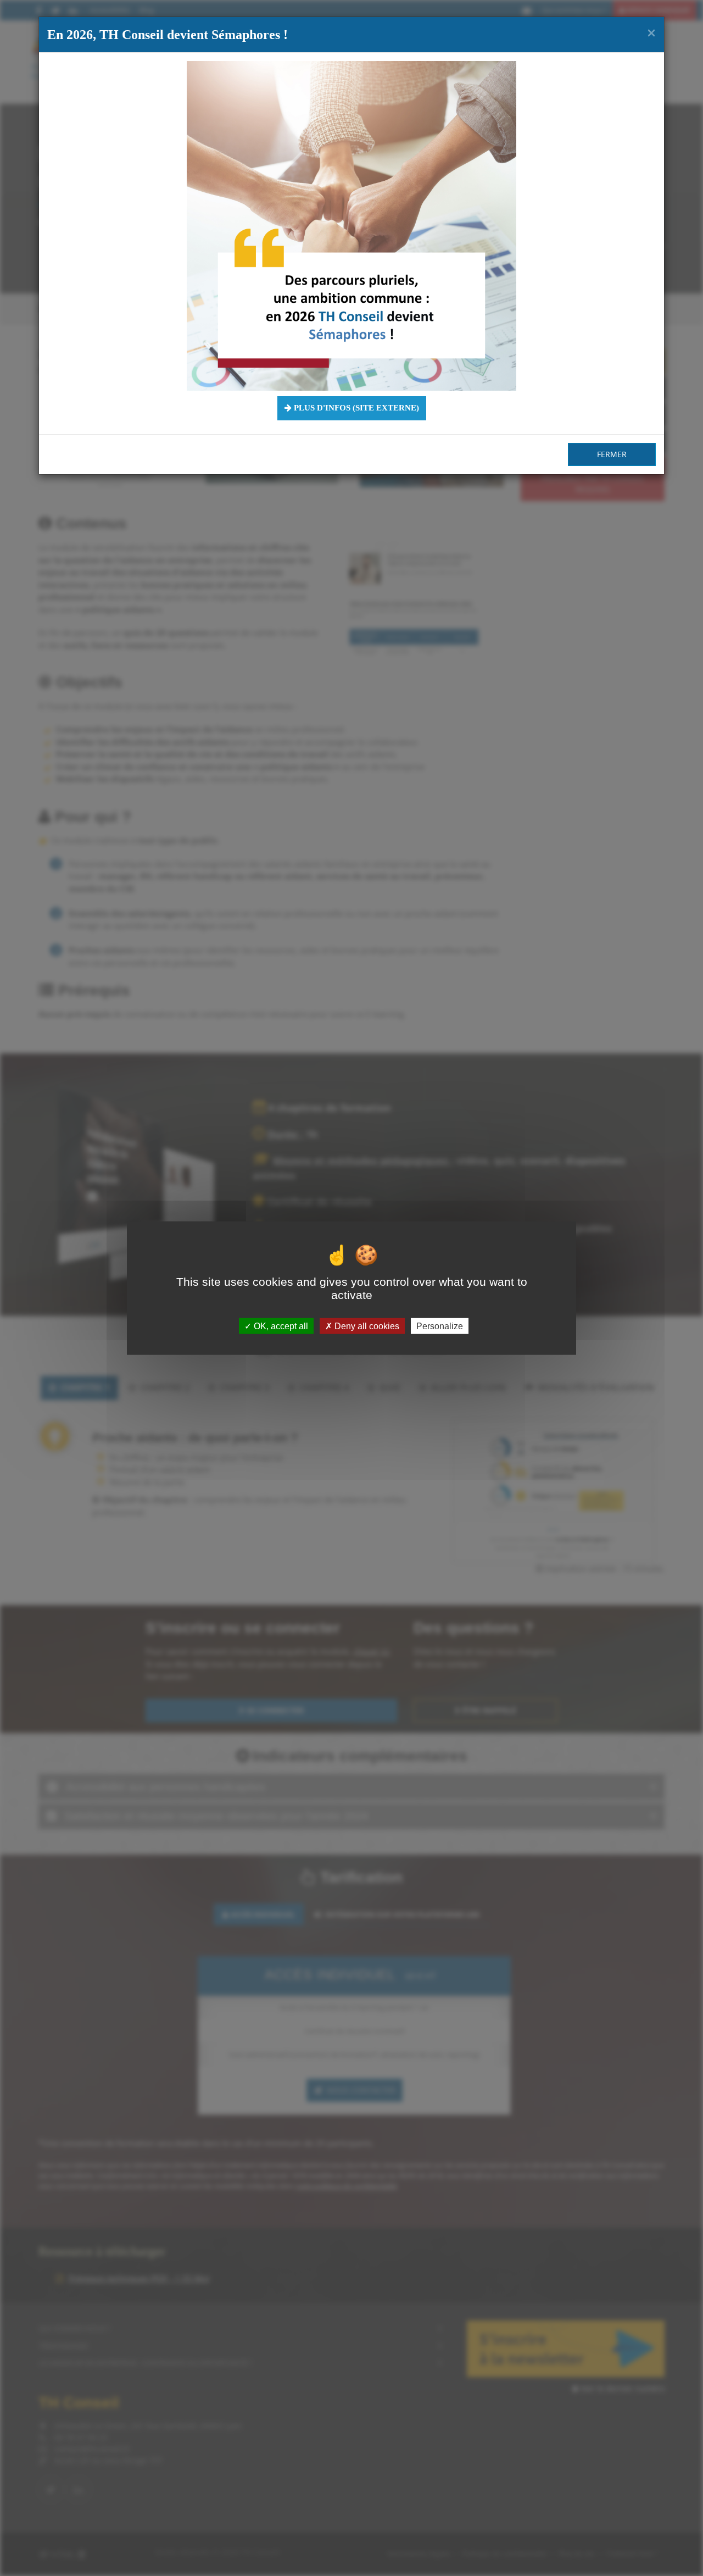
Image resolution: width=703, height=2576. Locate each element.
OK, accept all (280, 1326)
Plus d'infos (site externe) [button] (355, 408)
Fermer (612, 454)
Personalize (440, 1326)
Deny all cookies (366, 1326)
